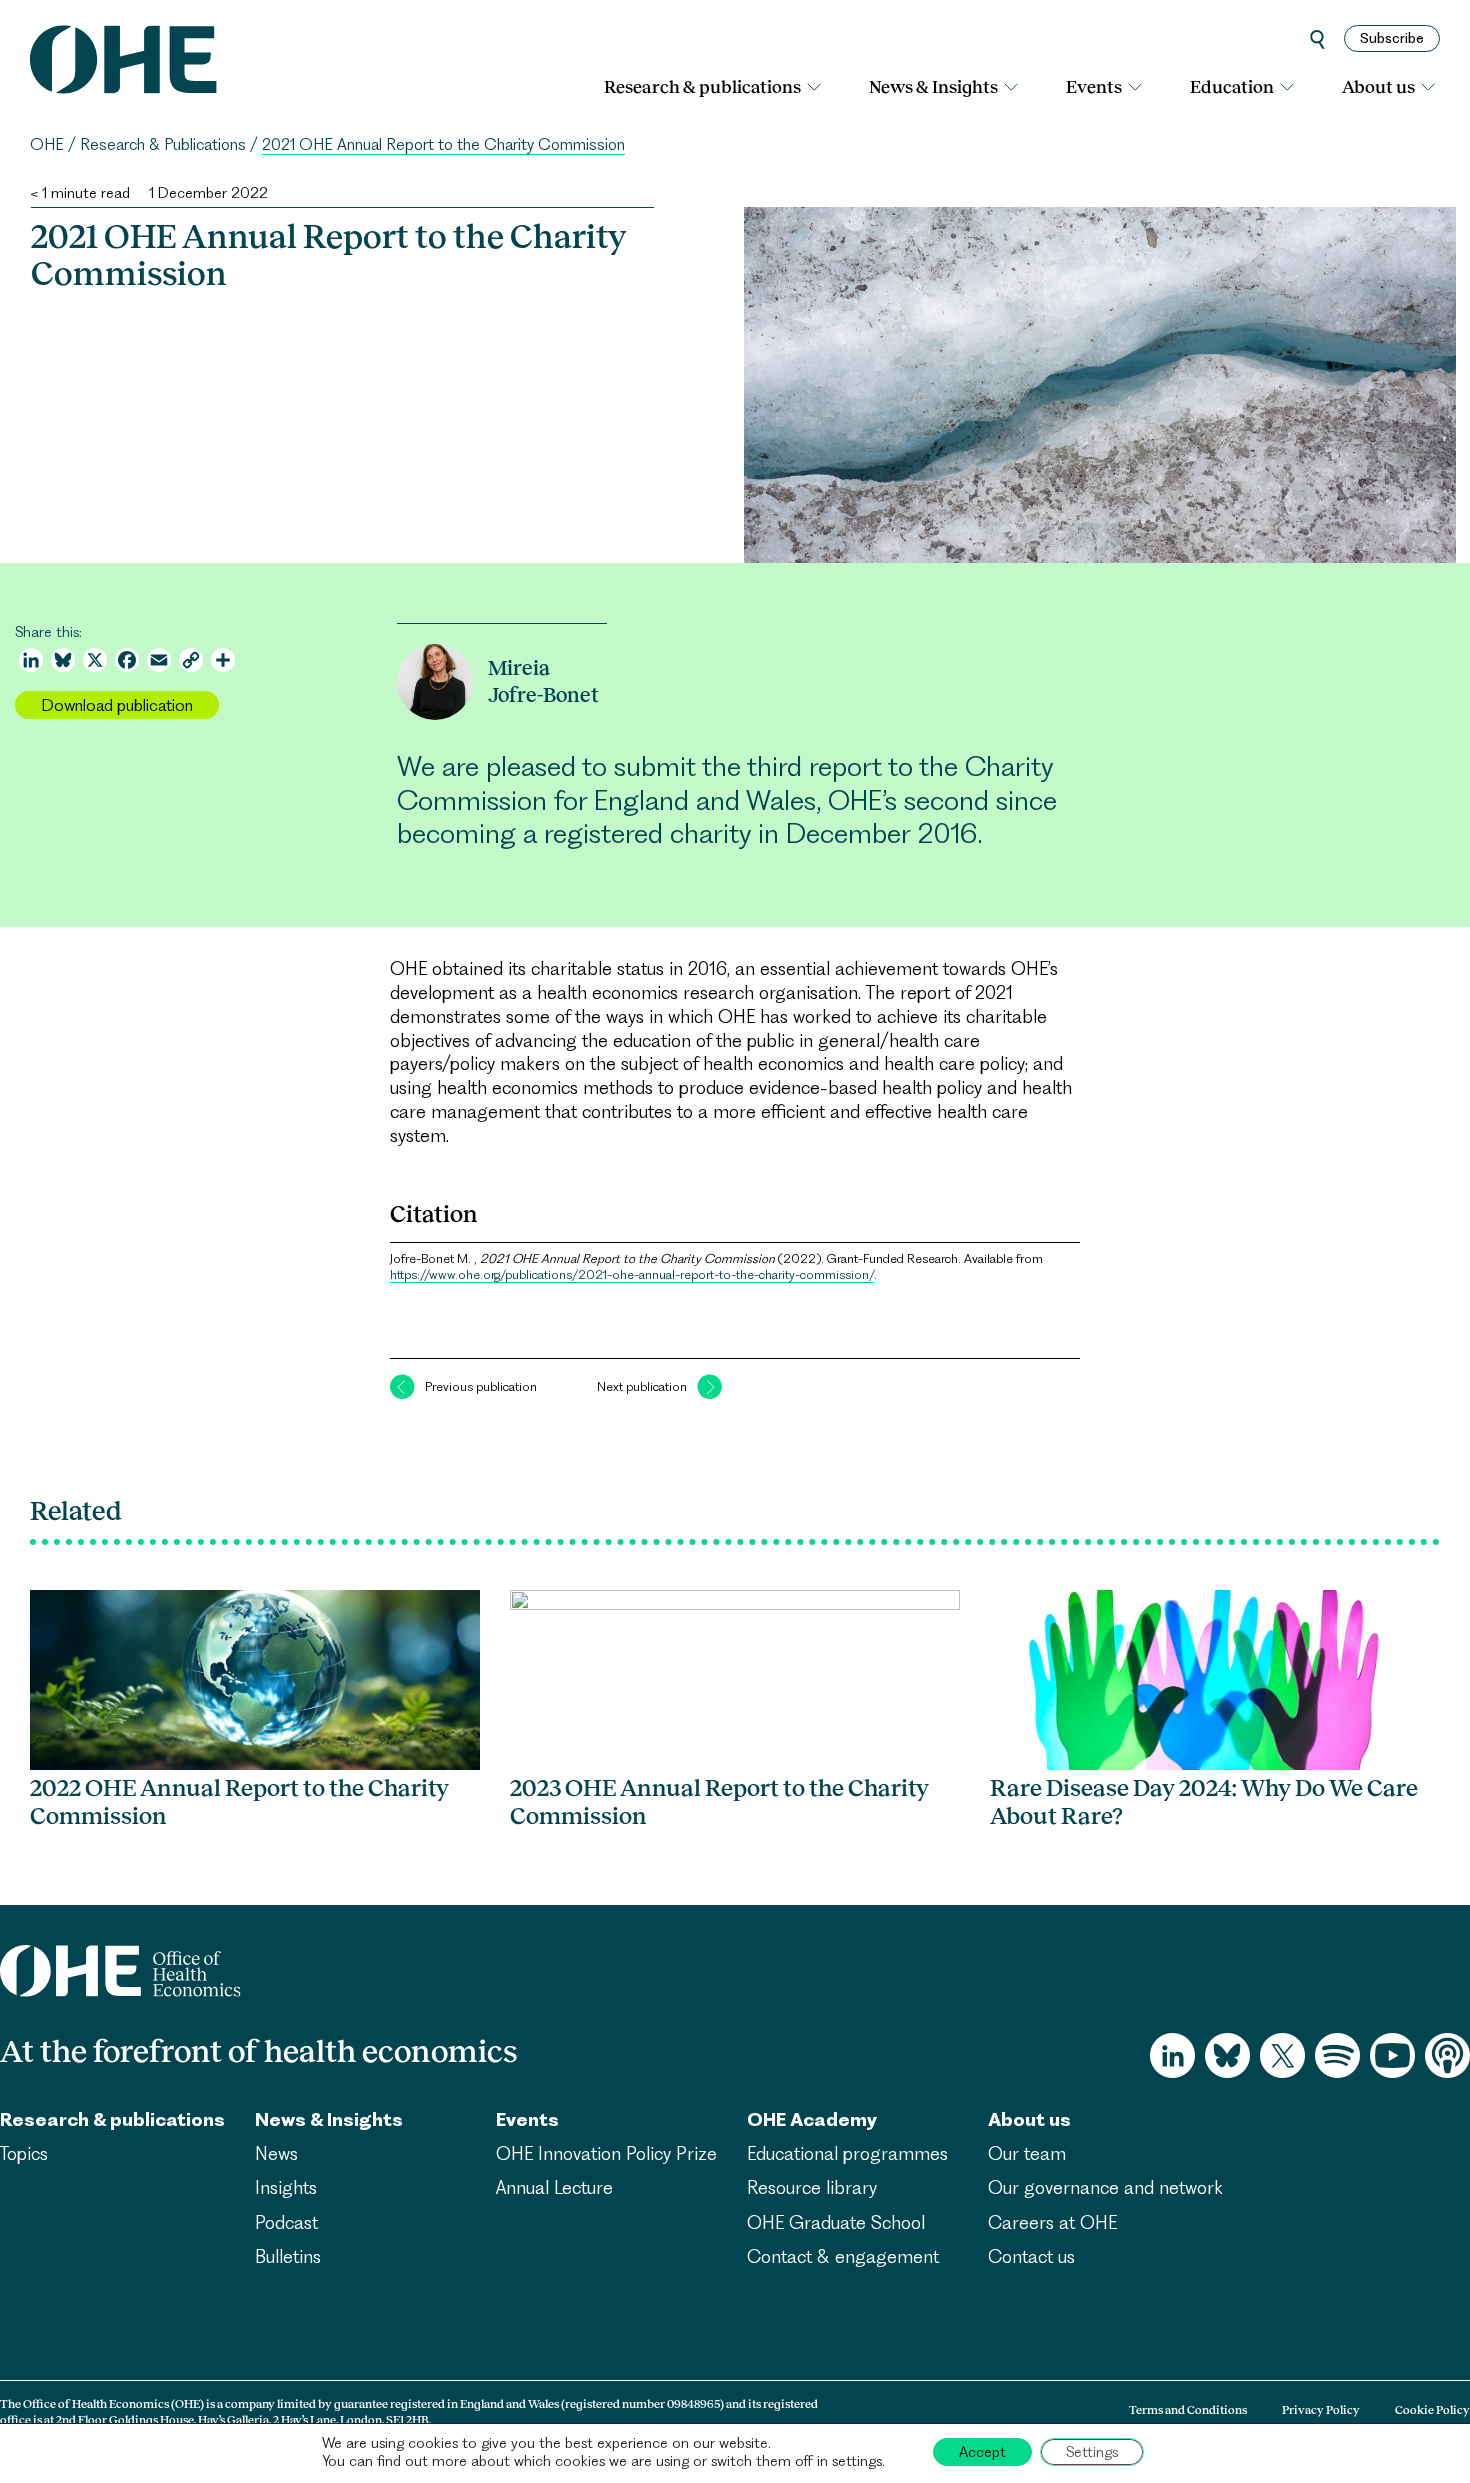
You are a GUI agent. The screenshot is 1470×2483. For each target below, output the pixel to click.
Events (1094, 87)
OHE (47, 144)
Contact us (1031, 2256)
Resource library (812, 2187)
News (276, 2153)
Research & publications (702, 87)
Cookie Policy (1432, 2410)
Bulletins (288, 2256)
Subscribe (1392, 38)
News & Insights (933, 87)
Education (1232, 87)
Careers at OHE (1052, 2222)
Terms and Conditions (1188, 2410)
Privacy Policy (1321, 2410)
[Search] (1317, 38)
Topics (24, 2153)
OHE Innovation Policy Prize (606, 2153)
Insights (286, 2187)
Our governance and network (1105, 2187)
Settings (1092, 2452)
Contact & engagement (843, 2256)
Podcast (286, 2222)
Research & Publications (163, 144)
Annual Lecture (554, 2187)
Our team (1027, 2153)
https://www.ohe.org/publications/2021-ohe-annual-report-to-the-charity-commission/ (632, 1274)
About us (1378, 87)
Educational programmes (847, 2153)
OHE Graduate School (836, 2222)
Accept (982, 2452)
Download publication (117, 705)
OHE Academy (812, 2119)
